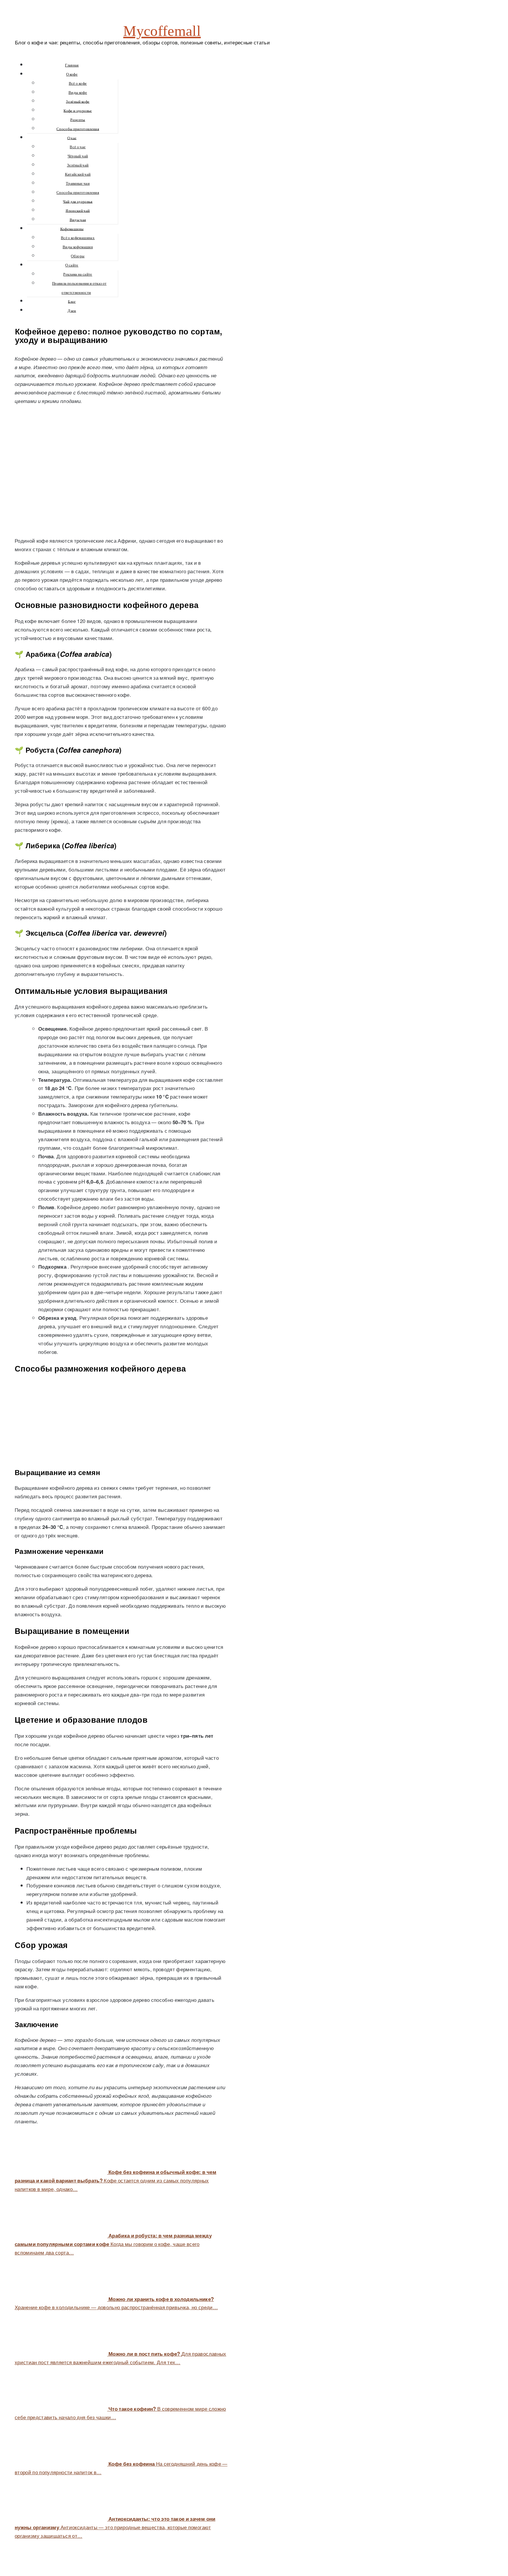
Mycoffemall (162, 31)
